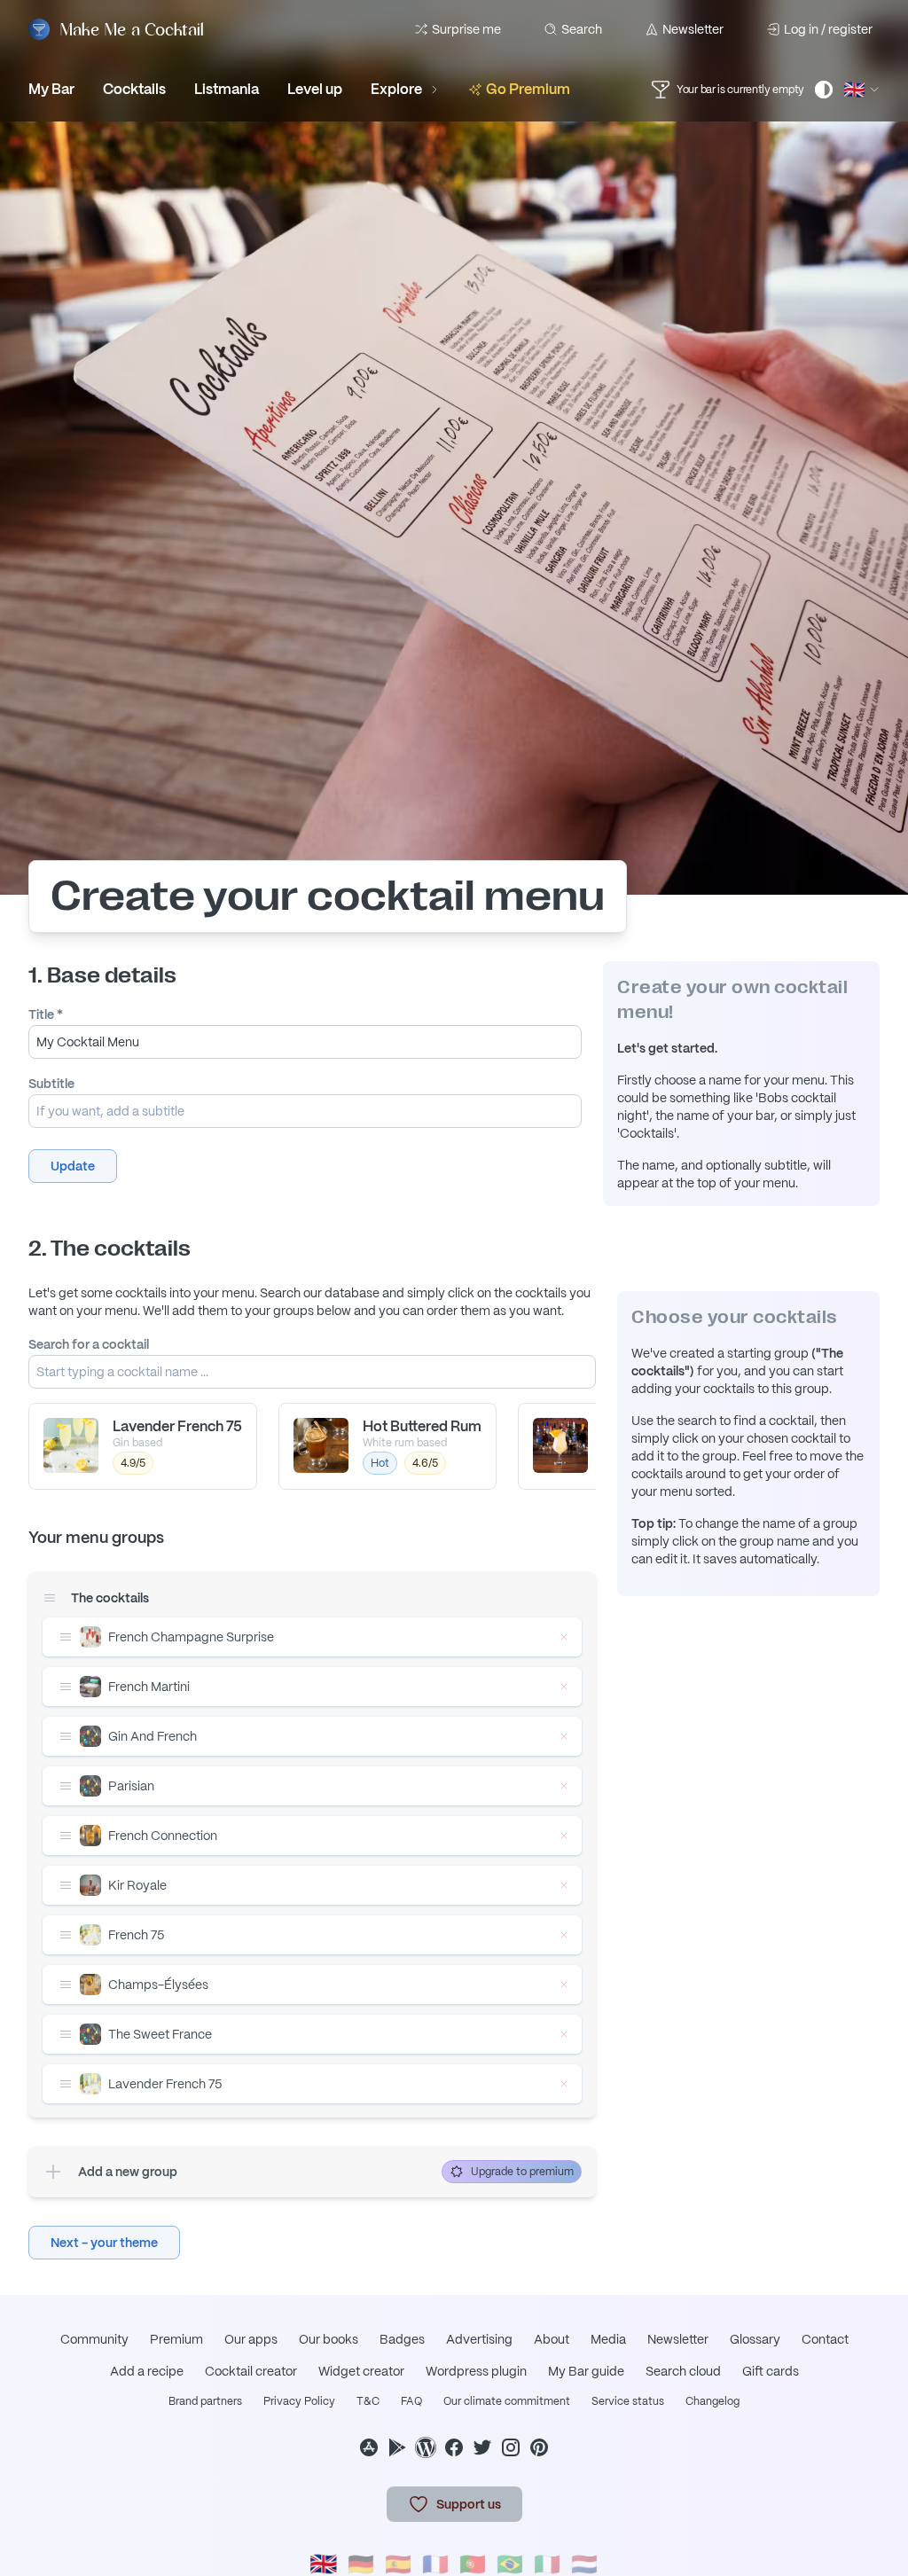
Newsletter (693, 29)
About (552, 2339)
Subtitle (51, 1084)
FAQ (411, 2401)
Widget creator (361, 2371)
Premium (176, 2339)
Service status (628, 2401)
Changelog (712, 2401)
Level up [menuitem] (315, 89)
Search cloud (683, 2371)
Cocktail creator (251, 2371)
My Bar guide (586, 2371)
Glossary (755, 2339)
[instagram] (511, 2447)
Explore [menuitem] (396, 89)
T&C (368, 2401)
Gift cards (771, 2371)
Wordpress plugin (476, 2371)
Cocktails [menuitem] (134, 89)
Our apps (251, 2339)
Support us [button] (469, 2504)
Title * (46, 1014)
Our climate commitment (507, 2401)
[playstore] (397, 2447)
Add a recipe (147, 2371)
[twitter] (482, 2447)
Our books (329, 2339)
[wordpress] (426, 2447)
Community (94, 2339)
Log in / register (828, 29)
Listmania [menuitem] (227, 89)
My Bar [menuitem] (51, 89)
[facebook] (454, 2447)
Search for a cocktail (89, 1344)
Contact (825, 2339)
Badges (402, 2339)
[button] (73, 1166)
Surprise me (466, 29)
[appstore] (369, 2447)
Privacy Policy (299, 2401)
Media (608, 2339)
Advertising (479, 2339)
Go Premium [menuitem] (528, 89)
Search (582, 29)
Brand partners (205, 2401)
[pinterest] (539, 2447)
